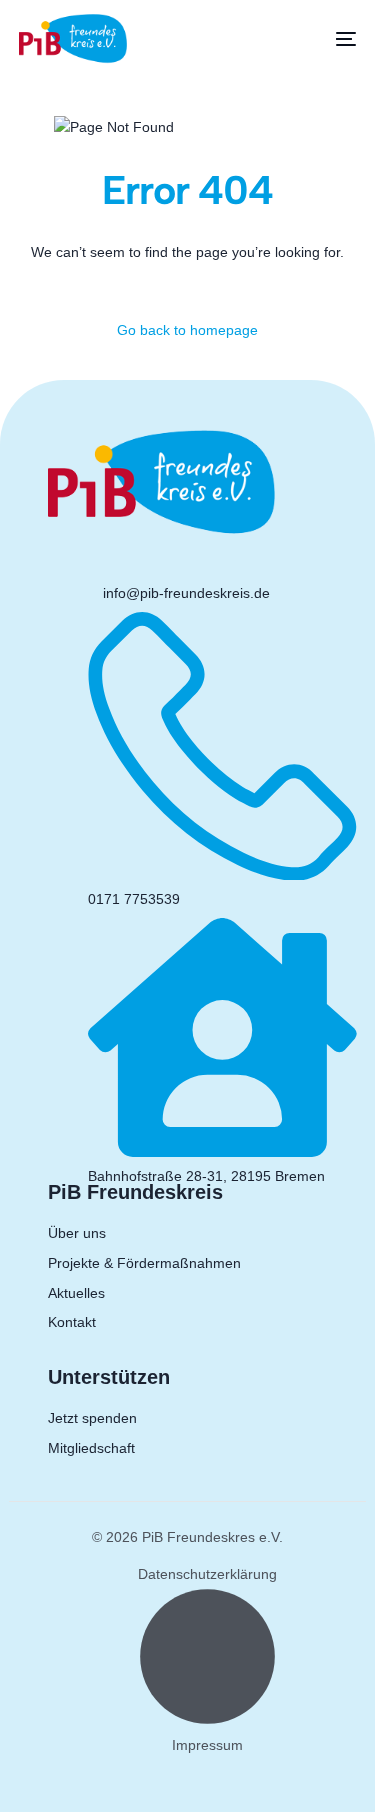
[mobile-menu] (331, 39)
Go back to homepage (187, 330)
